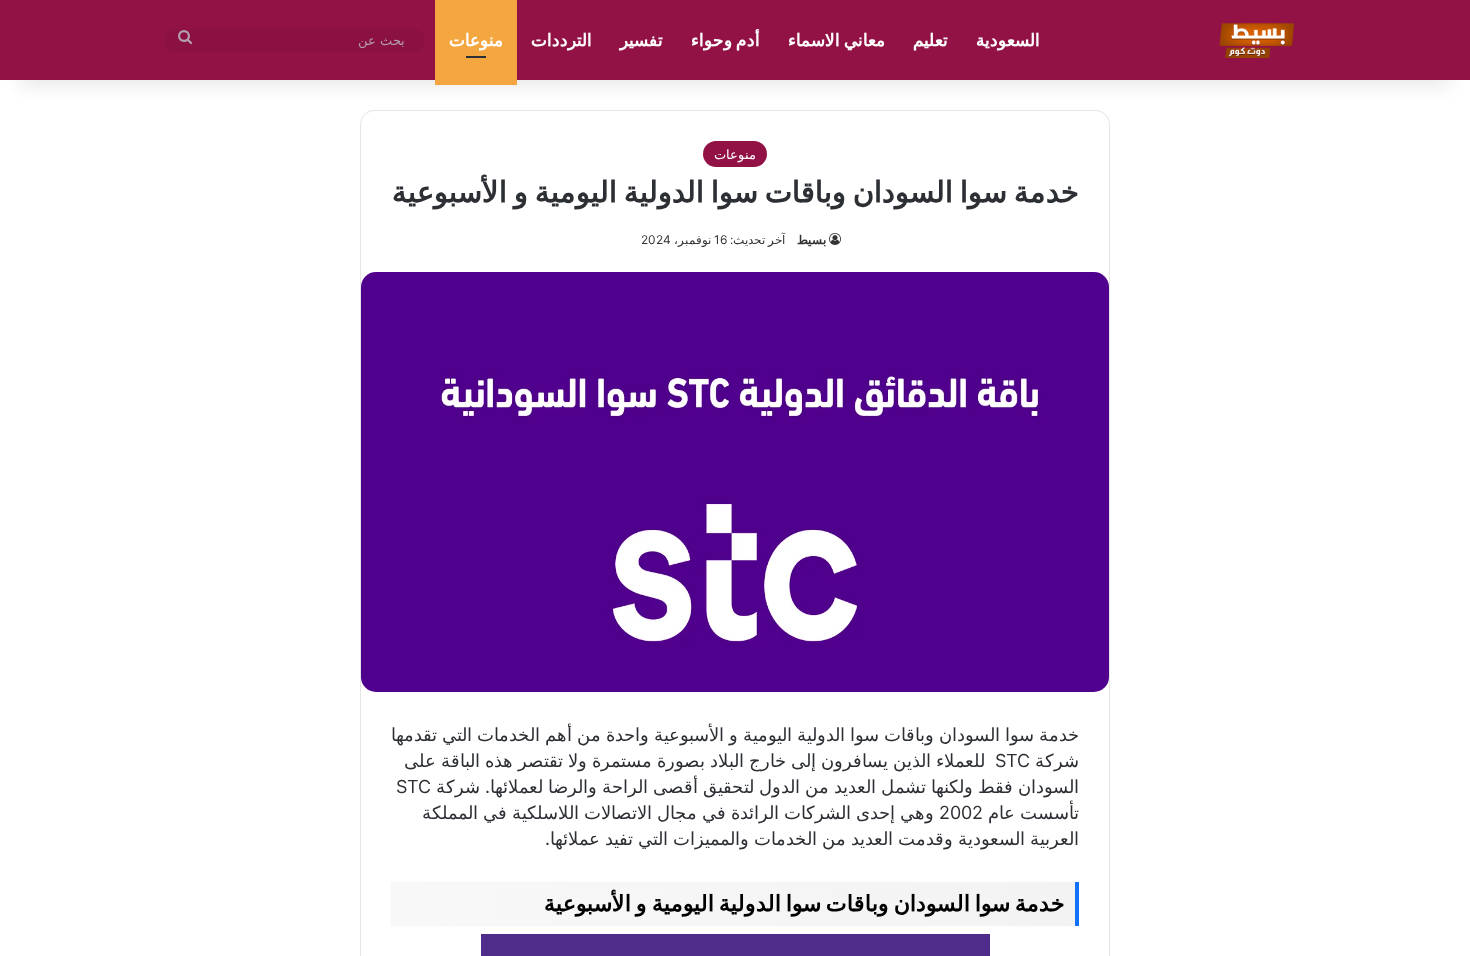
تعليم (930, 40)
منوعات (476, 40)
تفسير (641, 40)
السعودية (1008, 40)
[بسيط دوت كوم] (1253, 40)
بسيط (811, 239)
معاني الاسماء (836, 40)
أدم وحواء (725, 40)
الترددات (561, 40)
